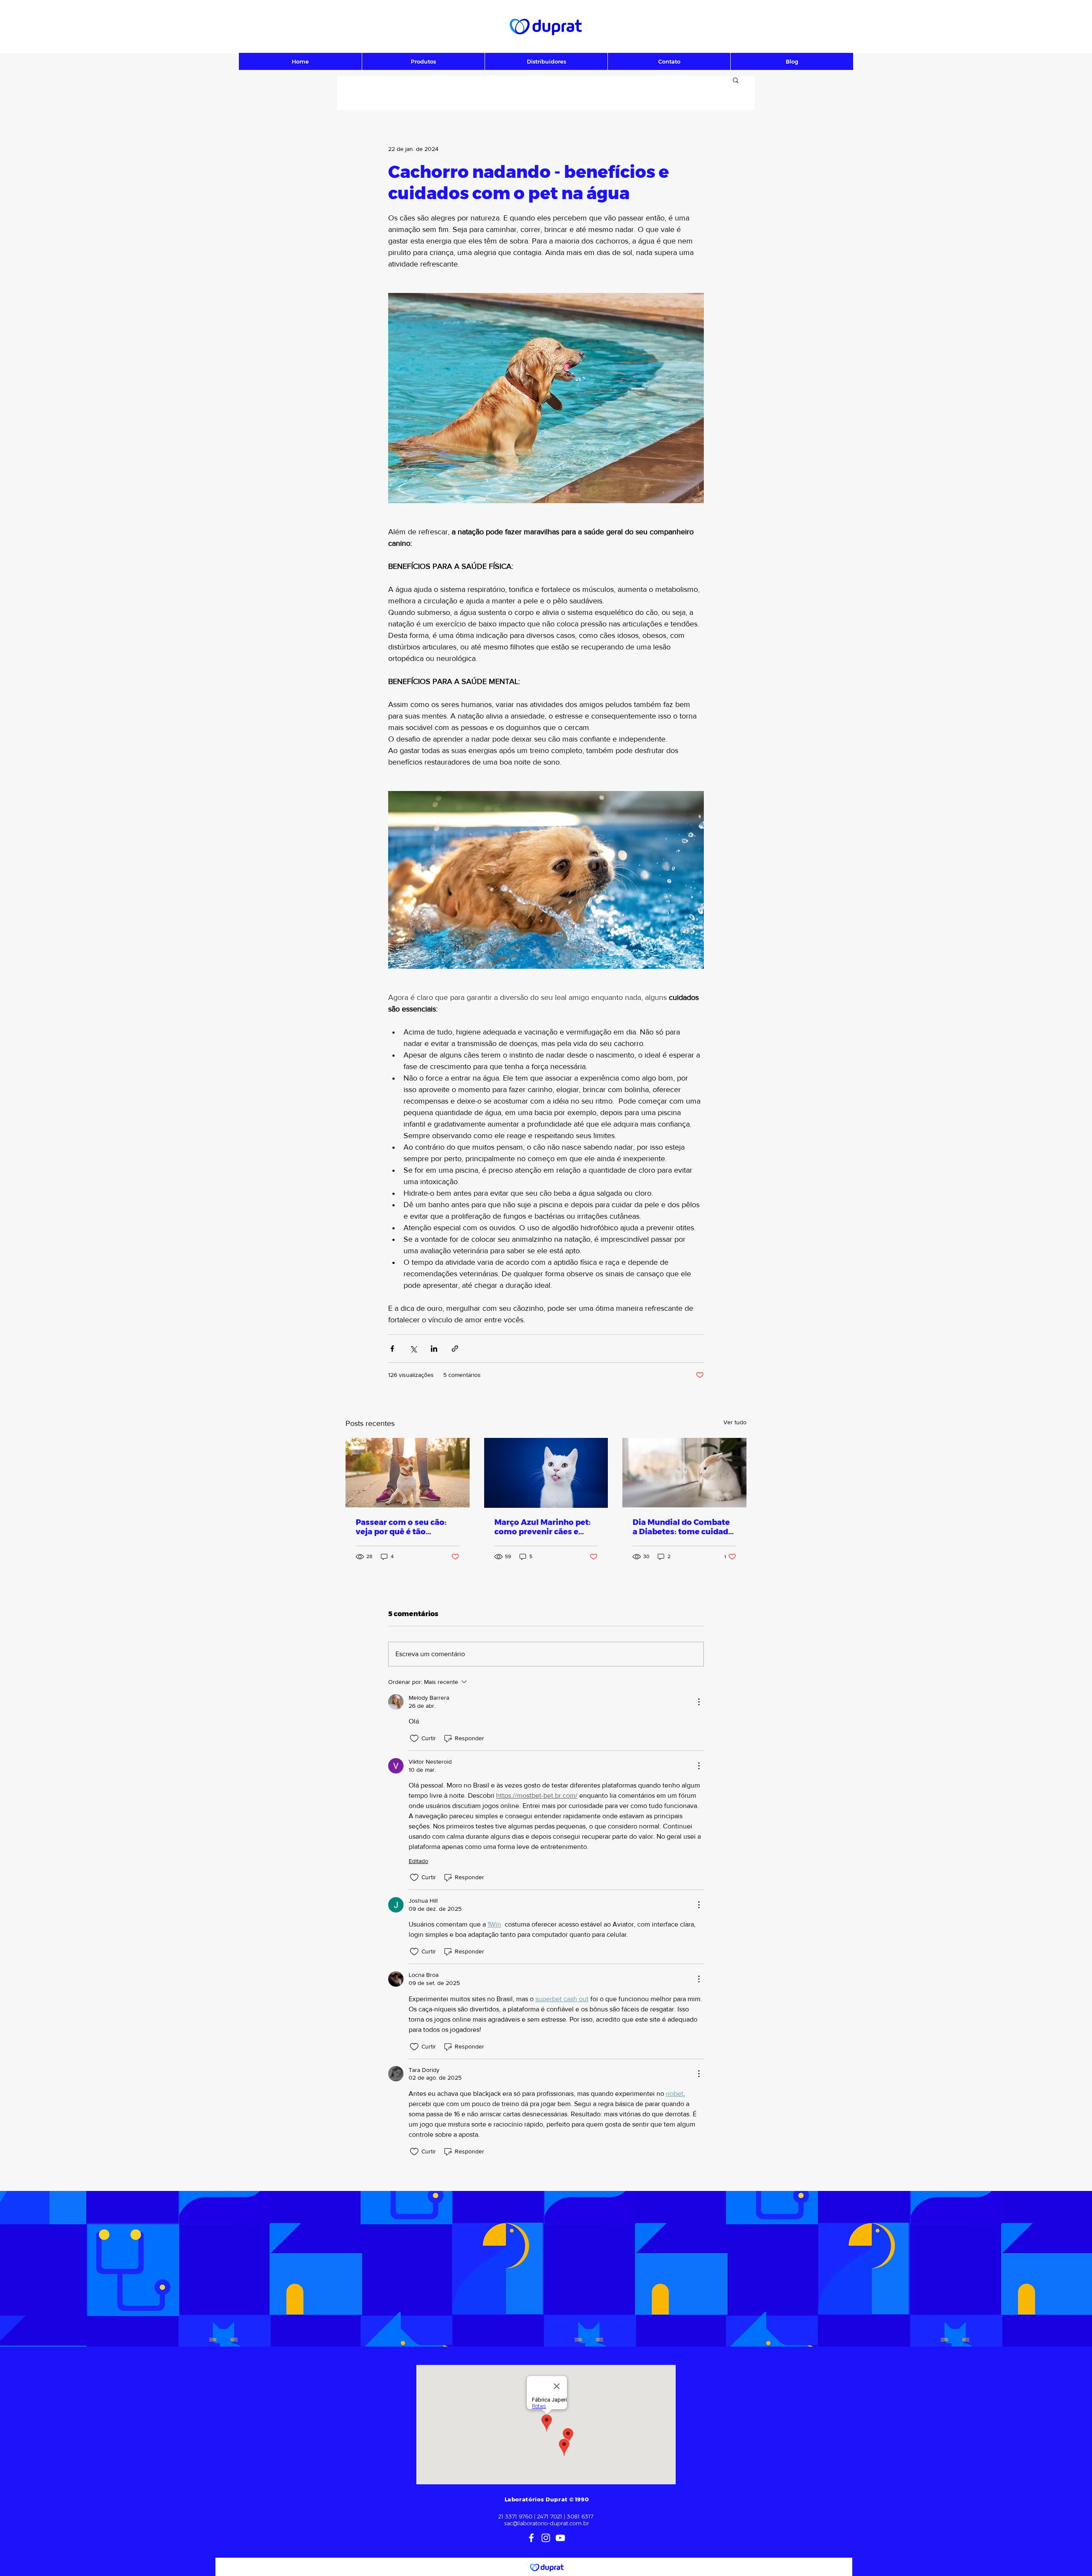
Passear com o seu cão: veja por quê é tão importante (401, 1527)
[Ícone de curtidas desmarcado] (414, 1739)
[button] (736, 80)
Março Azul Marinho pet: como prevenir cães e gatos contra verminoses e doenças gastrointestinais (544, 1527)
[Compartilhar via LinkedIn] (434, 1349)
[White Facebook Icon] (531, 2538)
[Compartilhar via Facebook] (392, 1349)
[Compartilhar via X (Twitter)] (413, 1349)
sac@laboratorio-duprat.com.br (547, 2523)
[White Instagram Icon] (546, 2538)
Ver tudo (735, 1422)
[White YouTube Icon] (560, 2538)
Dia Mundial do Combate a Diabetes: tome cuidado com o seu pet (683, 1527)
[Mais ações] (699, 1702)
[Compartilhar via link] (455, 1349)
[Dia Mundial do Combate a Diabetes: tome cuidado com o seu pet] (684, 1473)
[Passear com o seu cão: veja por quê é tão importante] (408, 1473)
